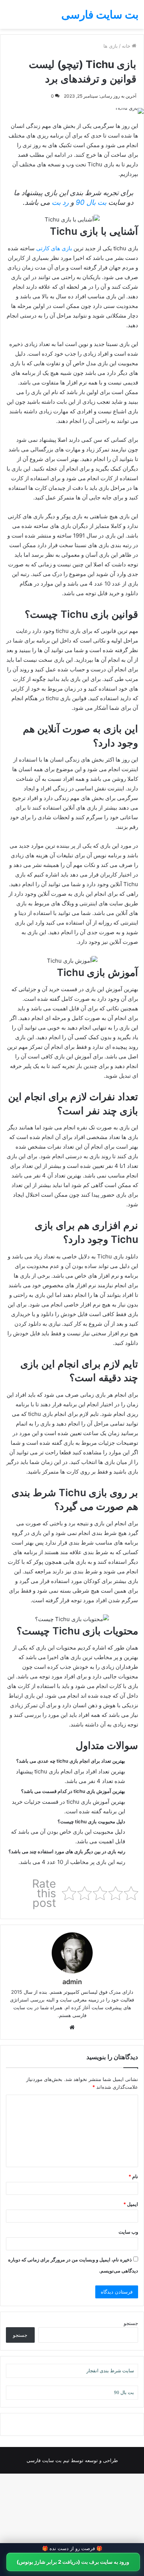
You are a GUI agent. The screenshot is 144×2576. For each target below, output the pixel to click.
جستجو (131, 2323)
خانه (127, 46)
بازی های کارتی (54, 248)
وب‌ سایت (128, 2232)
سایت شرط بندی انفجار (110, 2371)
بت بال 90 (91, 202)
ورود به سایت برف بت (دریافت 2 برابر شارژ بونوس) (73, 2562)
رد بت (60, 202)
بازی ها (111, 46)
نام (133, 2176)
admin (72, 1982)
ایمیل (131, 2204)
